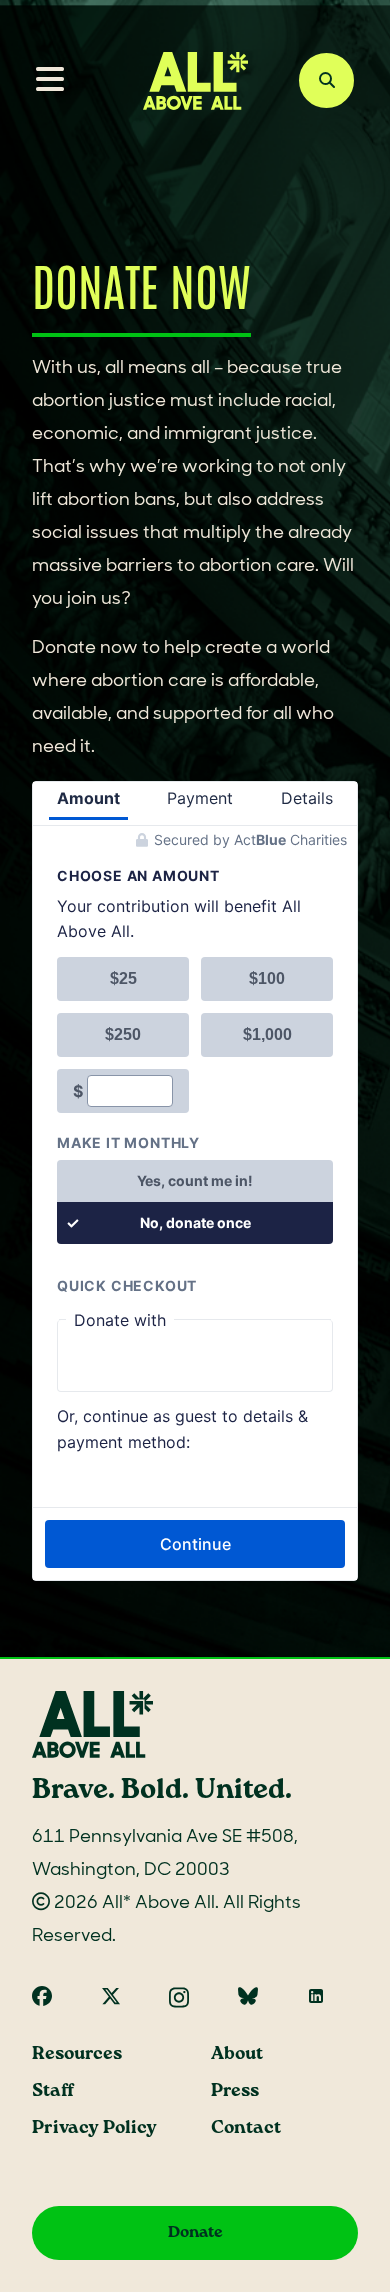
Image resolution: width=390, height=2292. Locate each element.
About (237, 2054)
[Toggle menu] (42, 81)
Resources (77, 2054)
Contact (246, 2128)
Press (235, 2091)
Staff (53, 2091)
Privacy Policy (94, 2128)
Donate (195, 2232)
